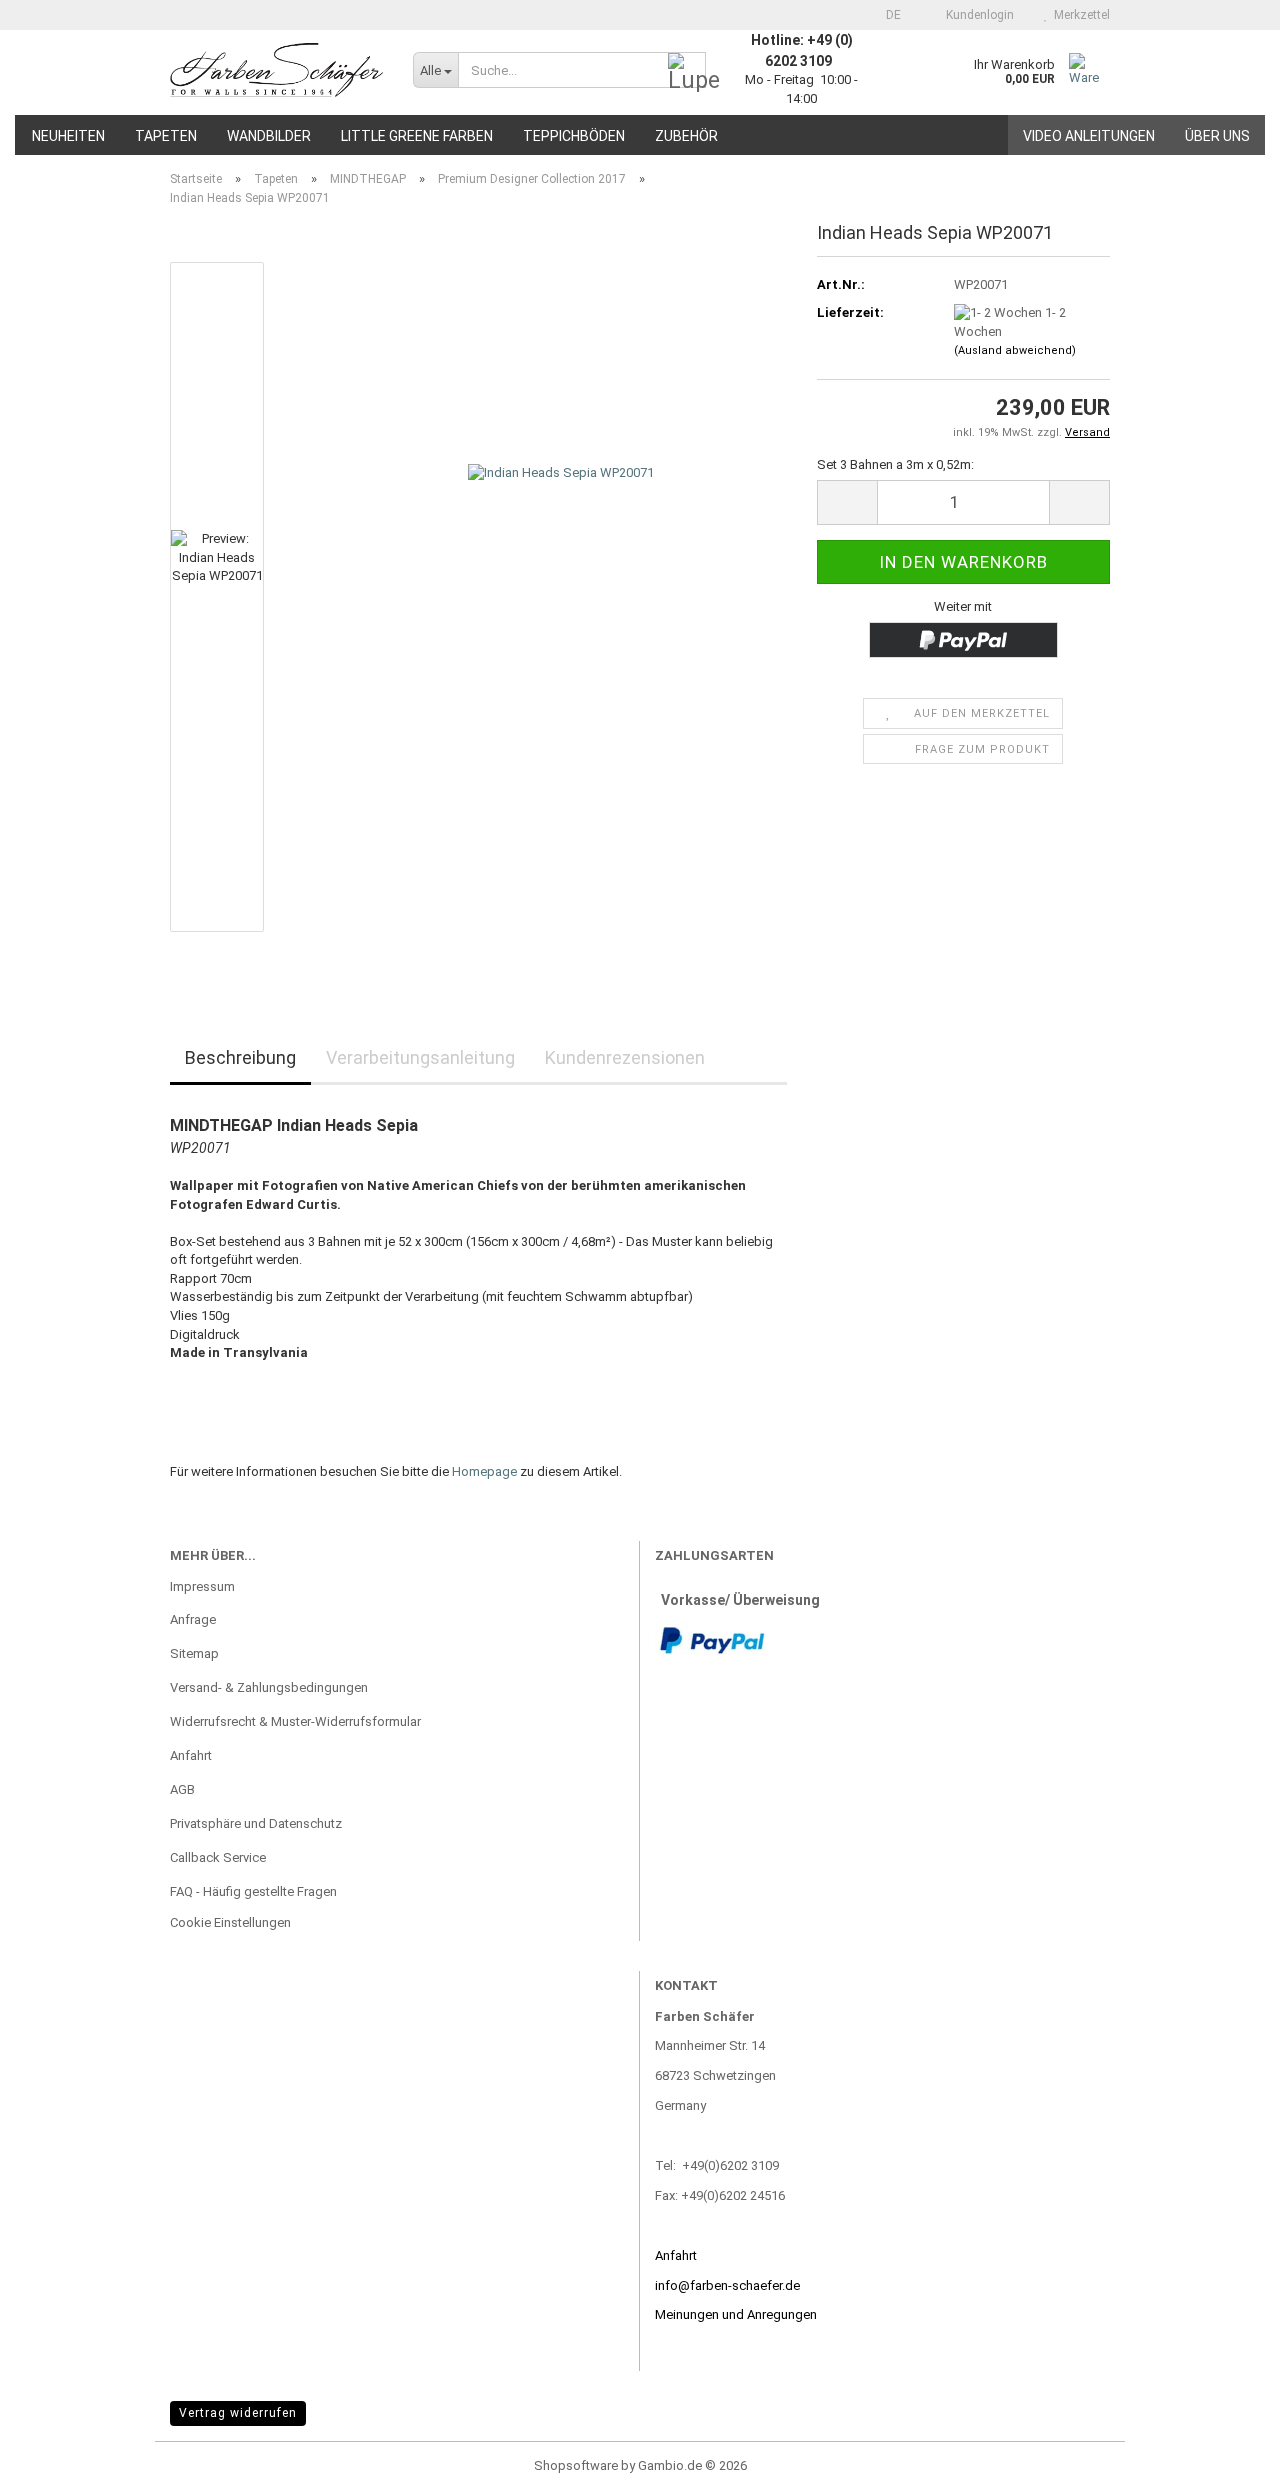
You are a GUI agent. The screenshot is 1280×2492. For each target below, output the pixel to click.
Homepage (484, 1471)
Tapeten (166, 136)
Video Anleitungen (1089, 136)
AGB (182, 1789)
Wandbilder (269, 136)
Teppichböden (574, 136)
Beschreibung (240, 1057)
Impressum (202, 1586)
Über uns (1217, 136)
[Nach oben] (1225, 2462)
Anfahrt (191, 1755)
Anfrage (193, 1619)
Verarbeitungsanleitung (420, 1057)
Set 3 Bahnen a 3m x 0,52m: (895, 464)
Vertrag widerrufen (238, 2413)
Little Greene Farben (417, 136)
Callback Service (218, 1857)
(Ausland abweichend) (1015, 350)
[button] (887, 15)
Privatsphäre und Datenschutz (256, 1823)
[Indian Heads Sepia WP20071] (561, 596)
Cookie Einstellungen (230, 1922)
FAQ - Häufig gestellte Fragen (253, 1891)
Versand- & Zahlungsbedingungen (269, 1687)
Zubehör (686, 136)
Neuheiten (68, 136)
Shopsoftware (576, 2465)
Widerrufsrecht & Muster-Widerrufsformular (295, 1721)
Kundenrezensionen (625, 1057)
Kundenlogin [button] (977, 15)
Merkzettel (1079, 15)
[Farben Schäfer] (276, 70)
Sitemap (194, 1653)
